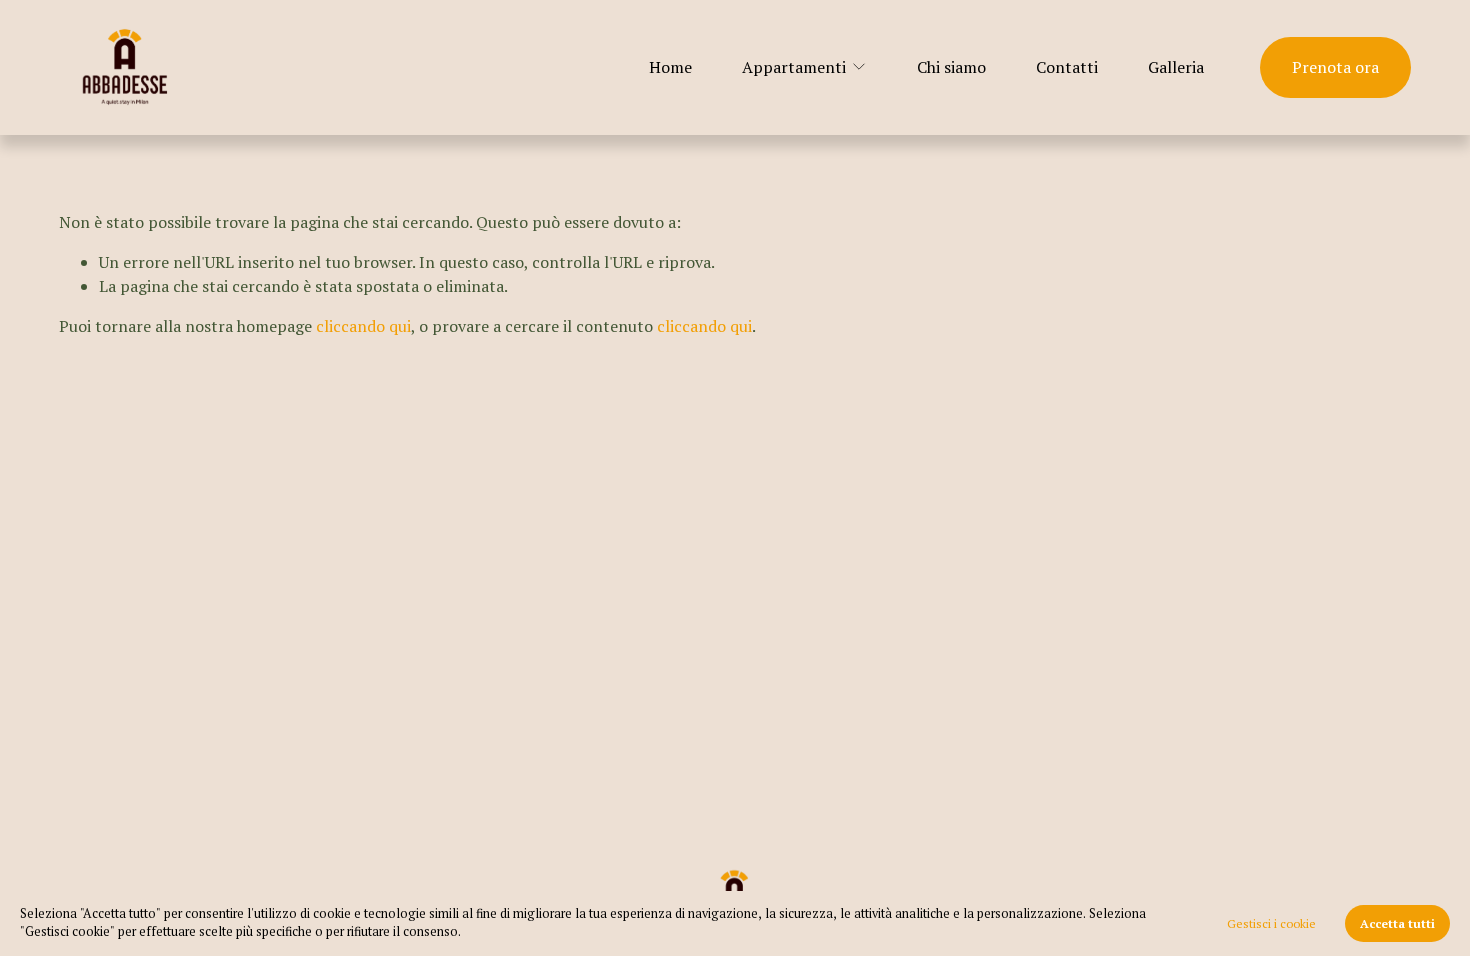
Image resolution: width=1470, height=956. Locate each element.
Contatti (1067, 67)
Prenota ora (1335, 67)
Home (670, 67)
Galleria (1176, 67)
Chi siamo (951, 67)
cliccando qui (363, 326)
